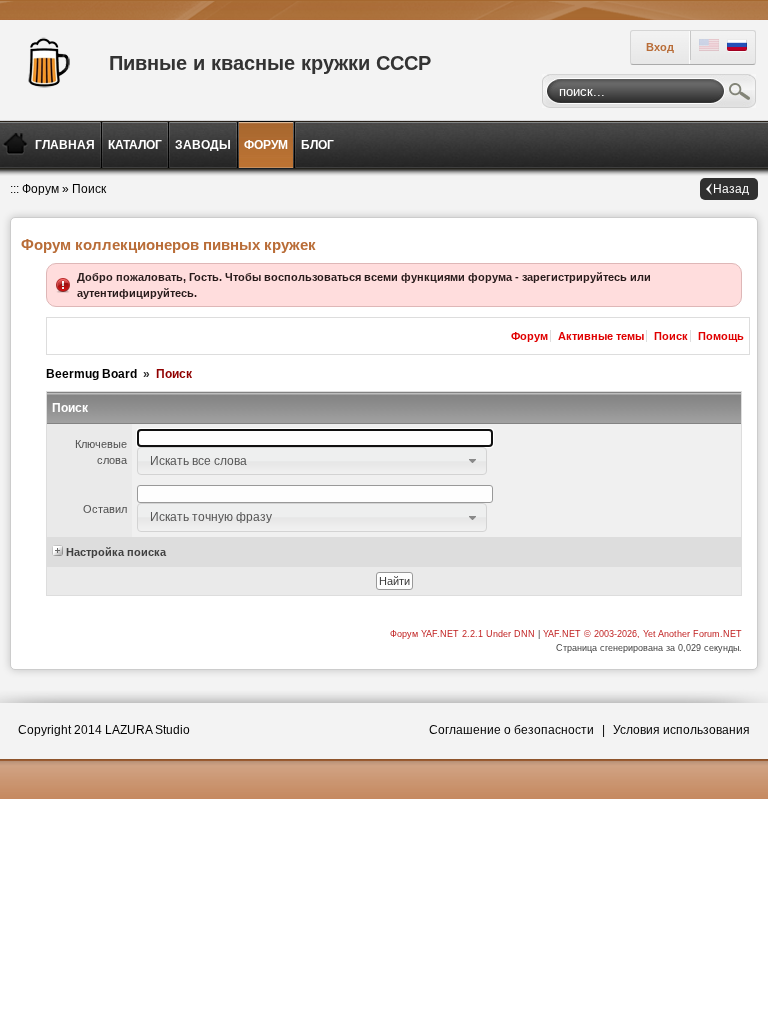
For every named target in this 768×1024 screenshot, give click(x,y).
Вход (660, 47)
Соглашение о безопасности (511, 730)
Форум (40, 189)
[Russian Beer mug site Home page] (44, 60)
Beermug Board (91, 374)
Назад (731, 189)
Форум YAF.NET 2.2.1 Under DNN (464, 634)
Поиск (740, 94)
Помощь (721, 336)
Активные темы (601, 336)
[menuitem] (66, 145)
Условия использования (681, 730)
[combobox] (312, 461)
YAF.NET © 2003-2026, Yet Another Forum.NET (642, 634)
